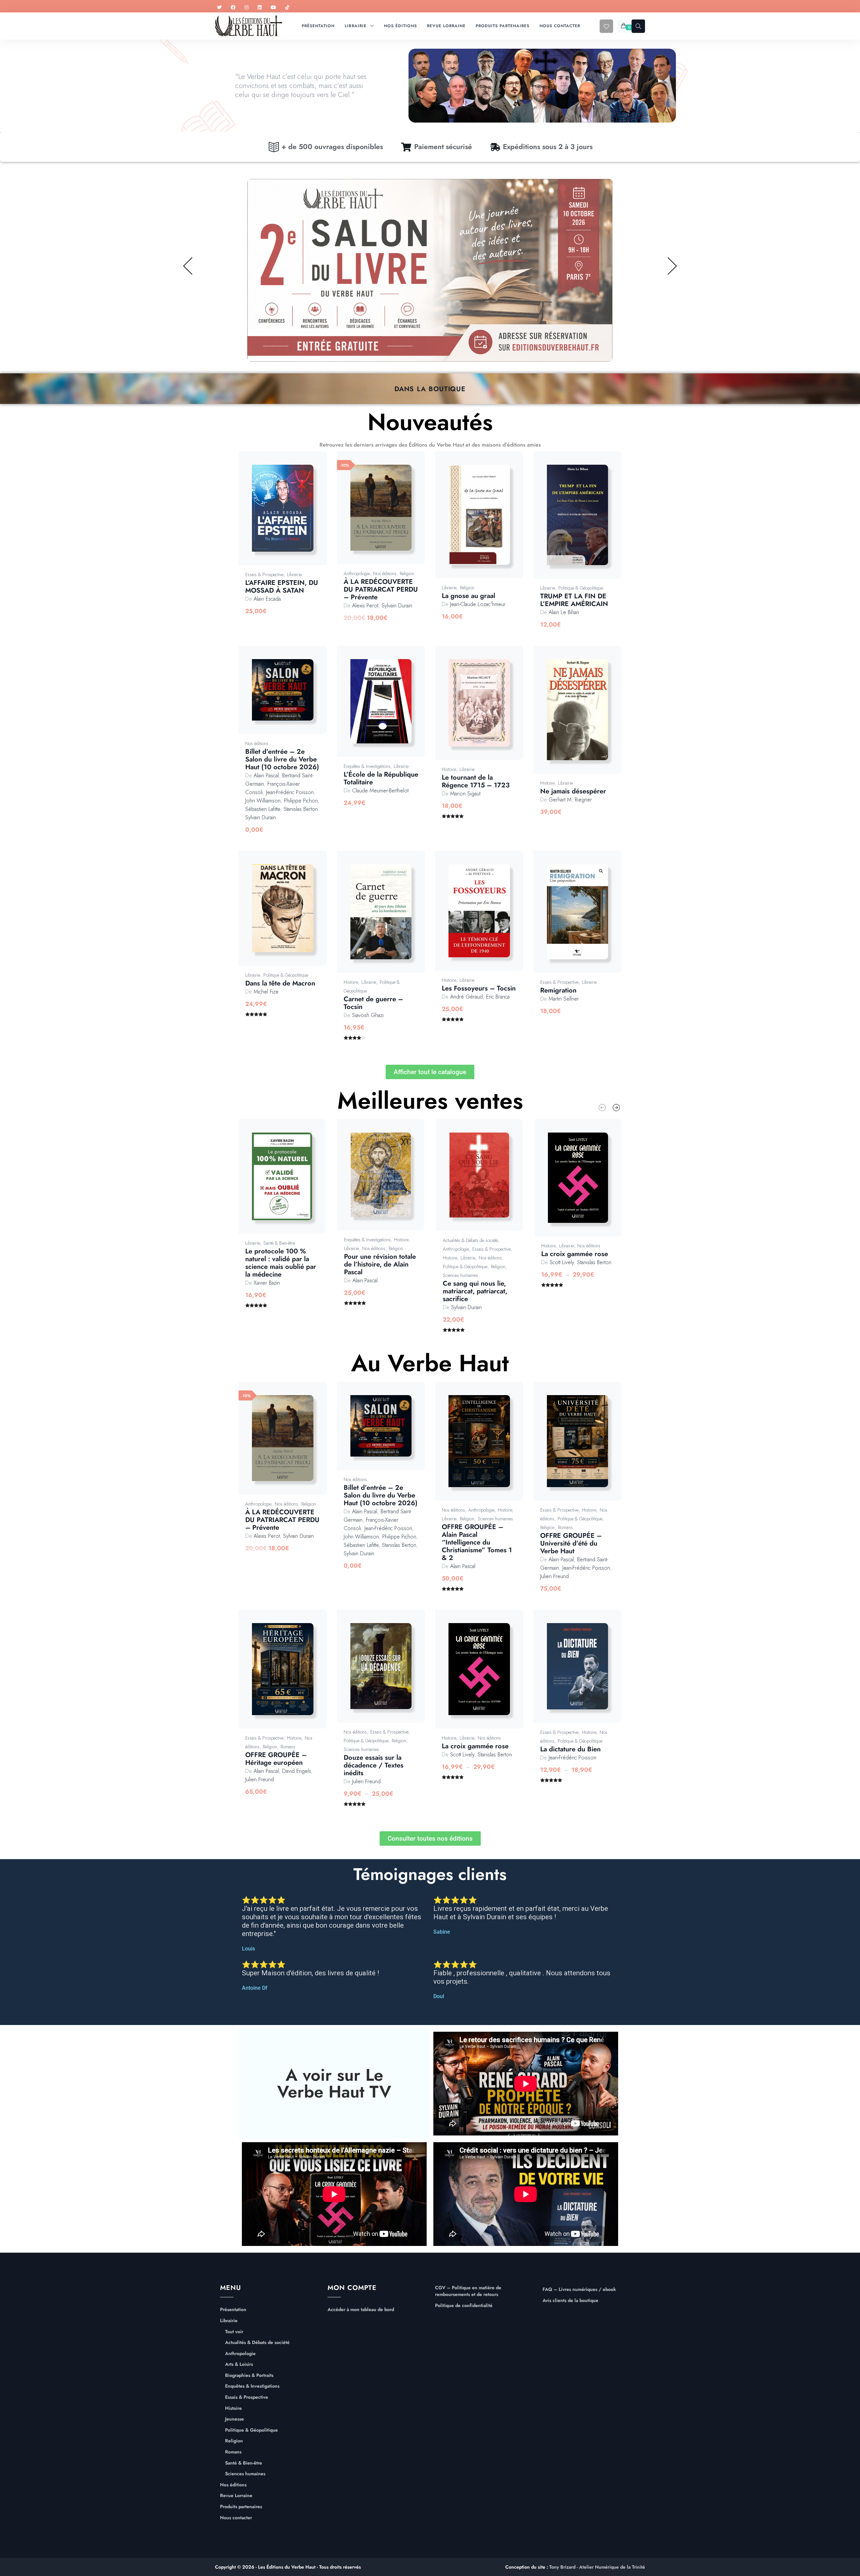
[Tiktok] (287, 8)
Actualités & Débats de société (470, 1240)
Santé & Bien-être (279, 1243)
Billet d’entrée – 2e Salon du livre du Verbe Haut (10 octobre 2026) (282, 759)
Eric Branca (498, 997)
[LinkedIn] (260, 8)
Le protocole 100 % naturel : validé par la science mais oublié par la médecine (281, 1263)
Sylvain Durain (397, 606)
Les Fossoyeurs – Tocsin (479, 988)
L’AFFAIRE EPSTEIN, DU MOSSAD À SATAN (282, 587)
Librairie (294, 574)
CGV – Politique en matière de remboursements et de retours (468, 2291)
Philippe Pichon (301, 801)
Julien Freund (554, 1576)
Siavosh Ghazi (368, 1015)
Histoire (449, 769)
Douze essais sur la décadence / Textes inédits (374, 1765)
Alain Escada (267, 599)
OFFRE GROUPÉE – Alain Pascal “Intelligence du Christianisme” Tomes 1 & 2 (477, 1542)
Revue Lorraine (236, 2496)
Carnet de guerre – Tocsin (373, 1003)
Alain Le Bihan (564, 612)
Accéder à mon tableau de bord (361, 2310)
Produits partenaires (241, 2507)
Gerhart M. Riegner (570, 800)
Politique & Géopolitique (581, 588)
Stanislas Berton (301, 809)
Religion (407, 573)
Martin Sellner (564, 999)
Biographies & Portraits (249, 2375)
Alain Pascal (266, 775)
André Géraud (466, 997)
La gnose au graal (468, 596)
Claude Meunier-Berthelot (380, 791)
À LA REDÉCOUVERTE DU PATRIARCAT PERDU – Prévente (381, 589)
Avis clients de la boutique (570, 2301)
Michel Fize (266, 992)
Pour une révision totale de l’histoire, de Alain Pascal (380, 1264)
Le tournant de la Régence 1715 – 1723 (476, 781)
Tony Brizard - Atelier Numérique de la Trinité (597, 2567)
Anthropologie (357, 573)
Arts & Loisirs (239, 2364)
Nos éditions (385, 573)
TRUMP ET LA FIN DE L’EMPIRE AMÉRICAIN (574, 600)
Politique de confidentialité (464, 2306)
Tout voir (234, 2332)
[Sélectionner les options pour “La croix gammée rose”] (586, 1184)
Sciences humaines (460, 1275)
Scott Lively (562, 1262)
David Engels (297, 1771)
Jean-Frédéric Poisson (290, 792)
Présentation (233, 2310)
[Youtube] (273, 8)
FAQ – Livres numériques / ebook (579, 2289)
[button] (290, 515)
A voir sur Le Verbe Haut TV (334, 2083)
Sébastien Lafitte (263, 809)
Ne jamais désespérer (573, 791)
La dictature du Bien (570, 1749)
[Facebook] (233, 8)
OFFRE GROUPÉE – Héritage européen (276, 1759)
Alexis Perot (365, 606)
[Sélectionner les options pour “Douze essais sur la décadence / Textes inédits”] (389, 1673)
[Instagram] (247, 8)
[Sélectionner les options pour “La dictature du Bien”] (585, 1673)
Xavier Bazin (267, 1283)
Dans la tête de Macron (280, 983)
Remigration (558, 990)
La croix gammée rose (575, 1254)
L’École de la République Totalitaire (381, 778)
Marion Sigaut (465, 794)
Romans (565, 1527)
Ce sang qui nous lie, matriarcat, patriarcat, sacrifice (475, 1291)
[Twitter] (219, 8)
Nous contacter (236, 2518)
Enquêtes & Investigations (367, 766)
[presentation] (602, 1108)
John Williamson (263, 801)
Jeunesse (234, 2419)
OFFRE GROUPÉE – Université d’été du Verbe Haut (571, 1543)
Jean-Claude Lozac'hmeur (478, 604)
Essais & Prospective (264, 574)
